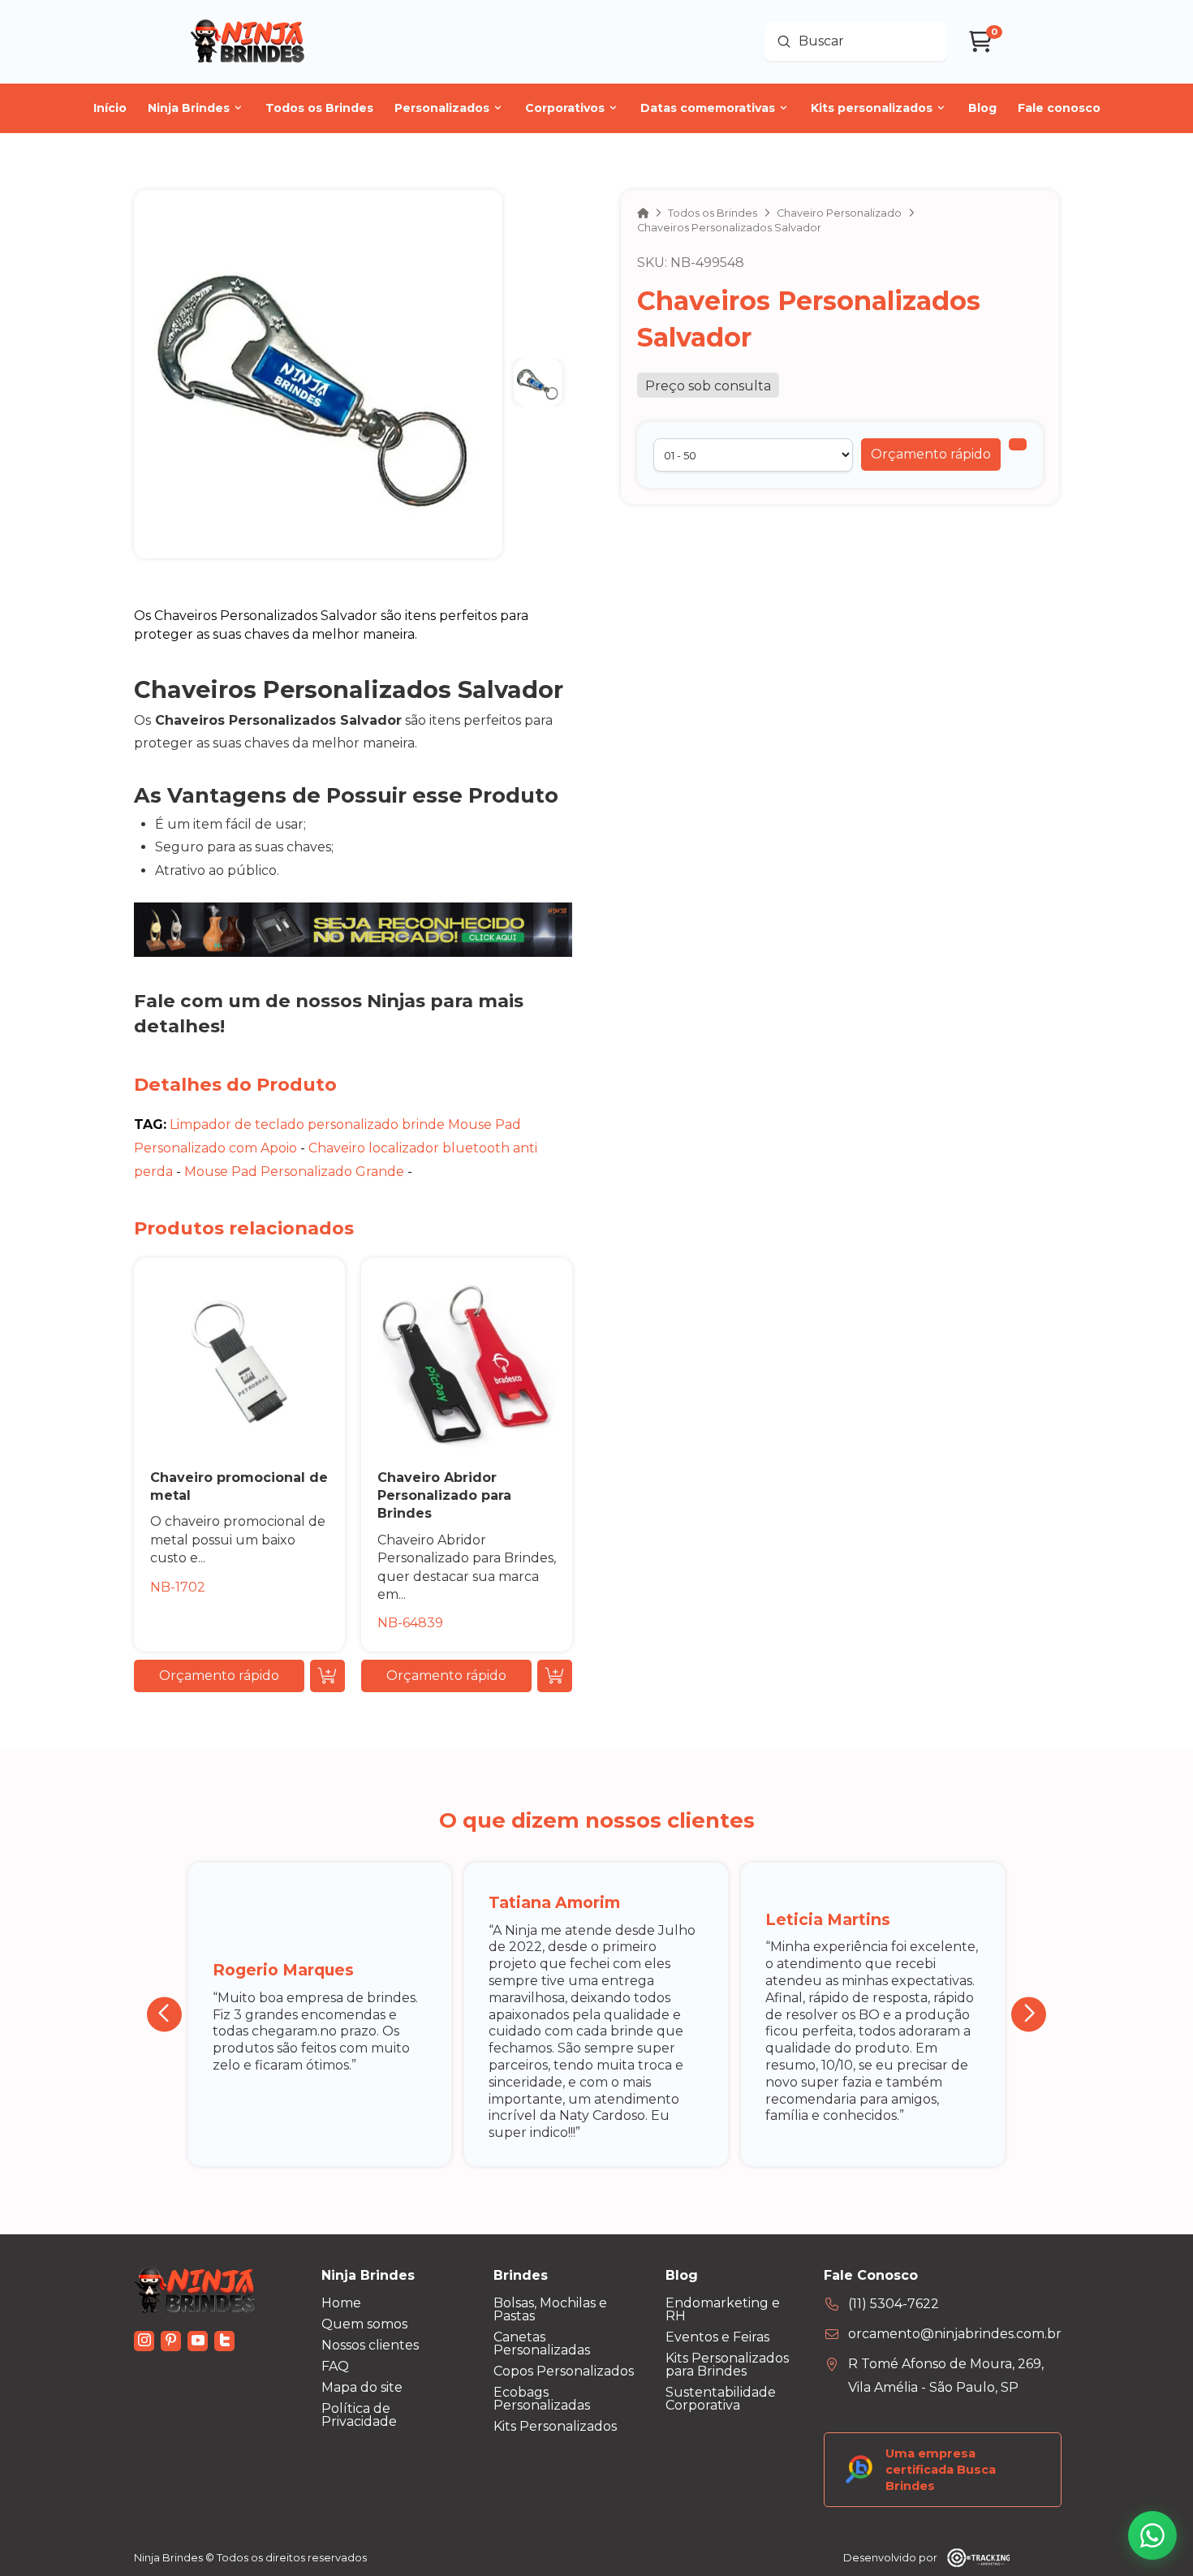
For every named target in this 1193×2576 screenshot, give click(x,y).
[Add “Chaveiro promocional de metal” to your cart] (327, 1676)
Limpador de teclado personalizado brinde (307, 1124)
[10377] (1018, 444)
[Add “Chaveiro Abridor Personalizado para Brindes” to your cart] (555, 1676)
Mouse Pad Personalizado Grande (294, 1172)
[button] (931, 454)
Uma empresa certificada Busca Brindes (941, 2470)
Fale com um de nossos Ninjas (280, 1001)
